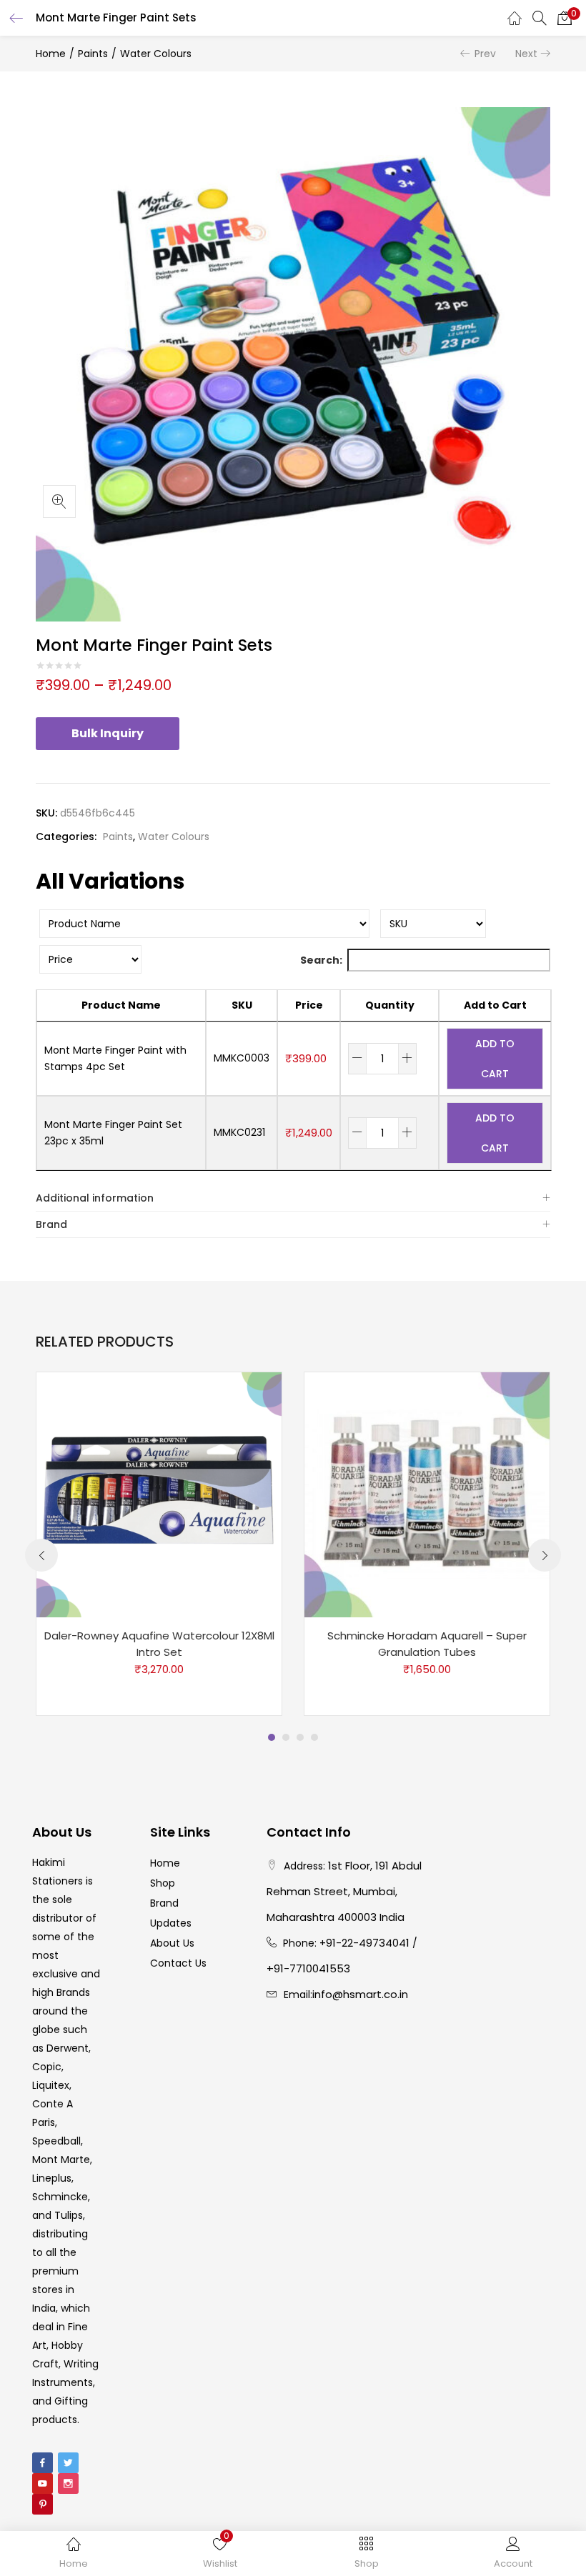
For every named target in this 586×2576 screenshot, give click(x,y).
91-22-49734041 (368, 1943)
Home (51, 54)
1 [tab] (272, 1737)
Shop (163, 1883)
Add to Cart (495, 1005)
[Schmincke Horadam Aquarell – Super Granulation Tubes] (427, 1494)
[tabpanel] (159, 1544)
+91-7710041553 (308, 1968)
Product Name (121, 1005)
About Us (172, 1943)
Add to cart (495, 1059)
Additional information (95, 1198)
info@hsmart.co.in (360, 1994)
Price (309, 1005)
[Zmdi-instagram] (68, 2483)
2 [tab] (286, 1737)
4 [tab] (314, 1737)
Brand (51, 1224)
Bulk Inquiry (108, 733)
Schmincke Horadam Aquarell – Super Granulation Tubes (427, 1644)
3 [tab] (300, 1737)
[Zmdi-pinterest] (43, 2504)
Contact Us (178, 1963)
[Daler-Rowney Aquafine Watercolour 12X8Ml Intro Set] (159, 1494)
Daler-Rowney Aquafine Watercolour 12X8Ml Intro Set (159, 1644)
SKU (242, 1005)
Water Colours (156, 54)
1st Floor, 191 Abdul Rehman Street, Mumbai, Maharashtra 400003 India (344, 1891)
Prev (485, 54)
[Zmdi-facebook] (43, 2463)
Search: (321, 960)
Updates (171, 1923)
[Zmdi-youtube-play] (43, 2483)
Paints (93, 54)
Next (526, 54)
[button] (565, 18)
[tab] (293, 1198)
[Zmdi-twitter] (68, 2463)
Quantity (390, 1005)
